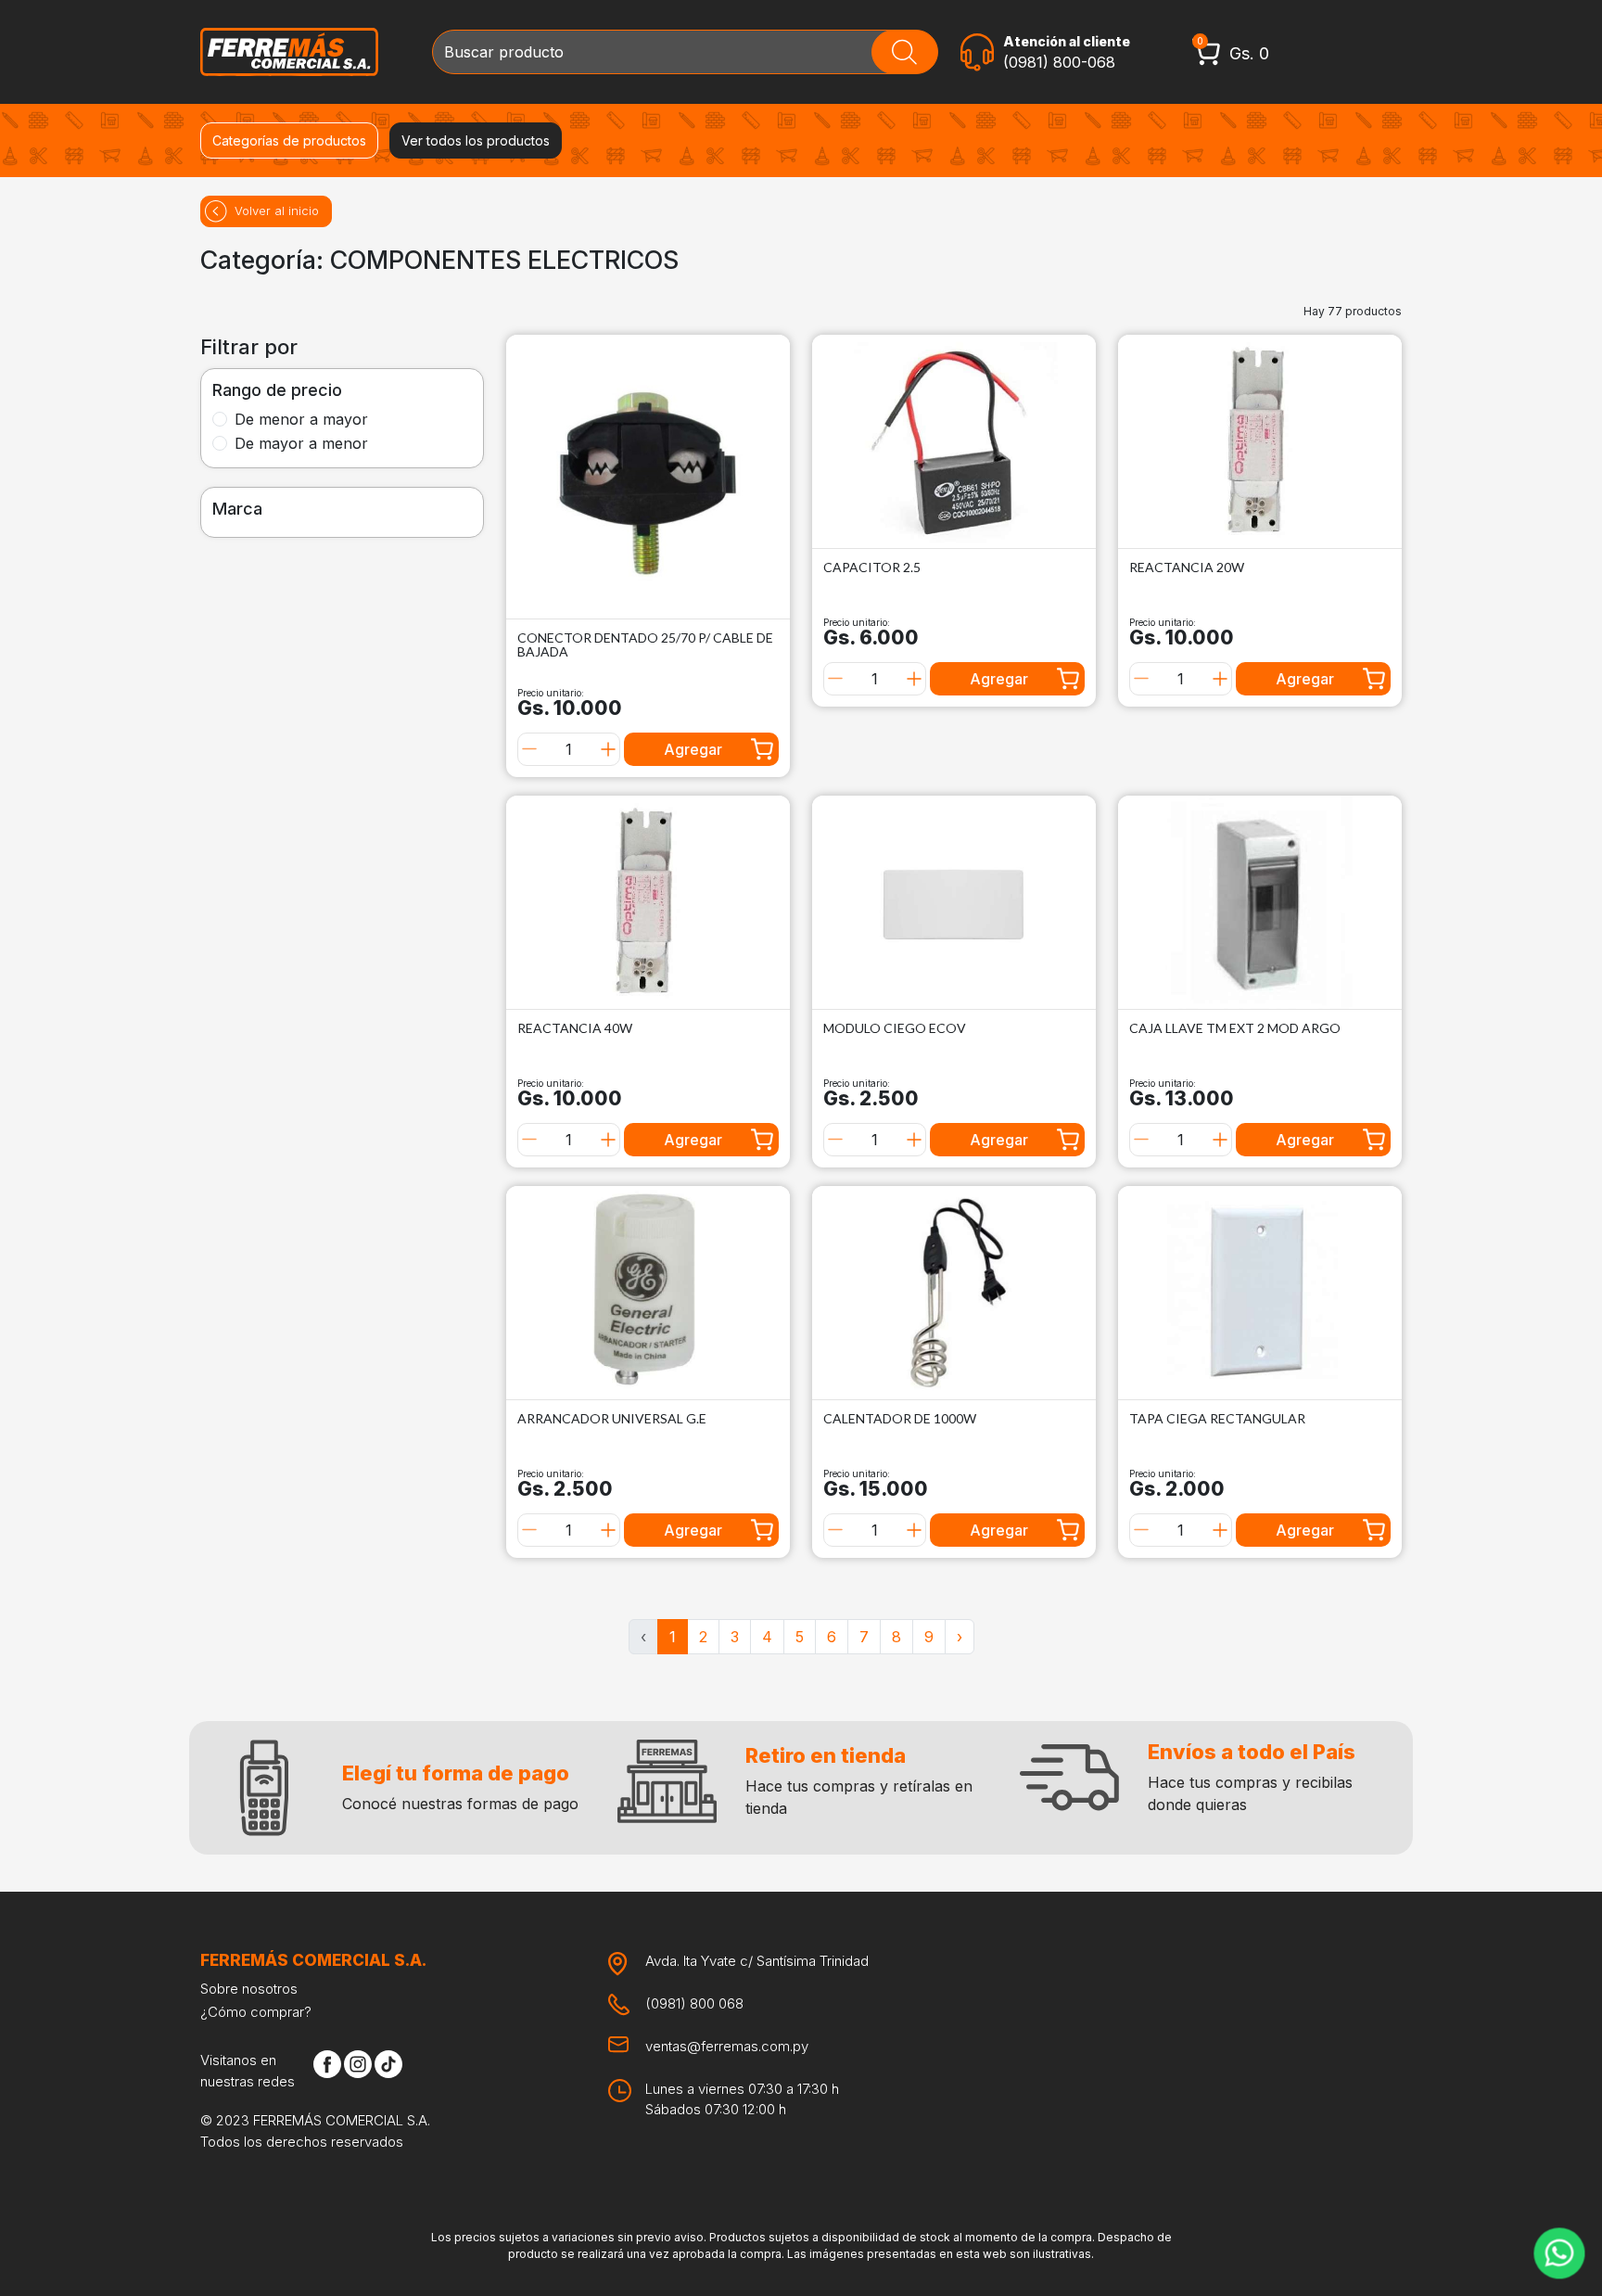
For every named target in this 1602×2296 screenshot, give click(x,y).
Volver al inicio (277, 210)
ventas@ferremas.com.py (727, 2046)
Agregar (693, 749)
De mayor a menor (301, 443)
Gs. (1249, 53)
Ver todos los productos (476, 140)
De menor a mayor (301, 419)
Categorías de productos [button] (289, 140)
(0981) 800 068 (694, 2003)
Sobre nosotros (249, 1989)
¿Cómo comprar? (256, 2012)
